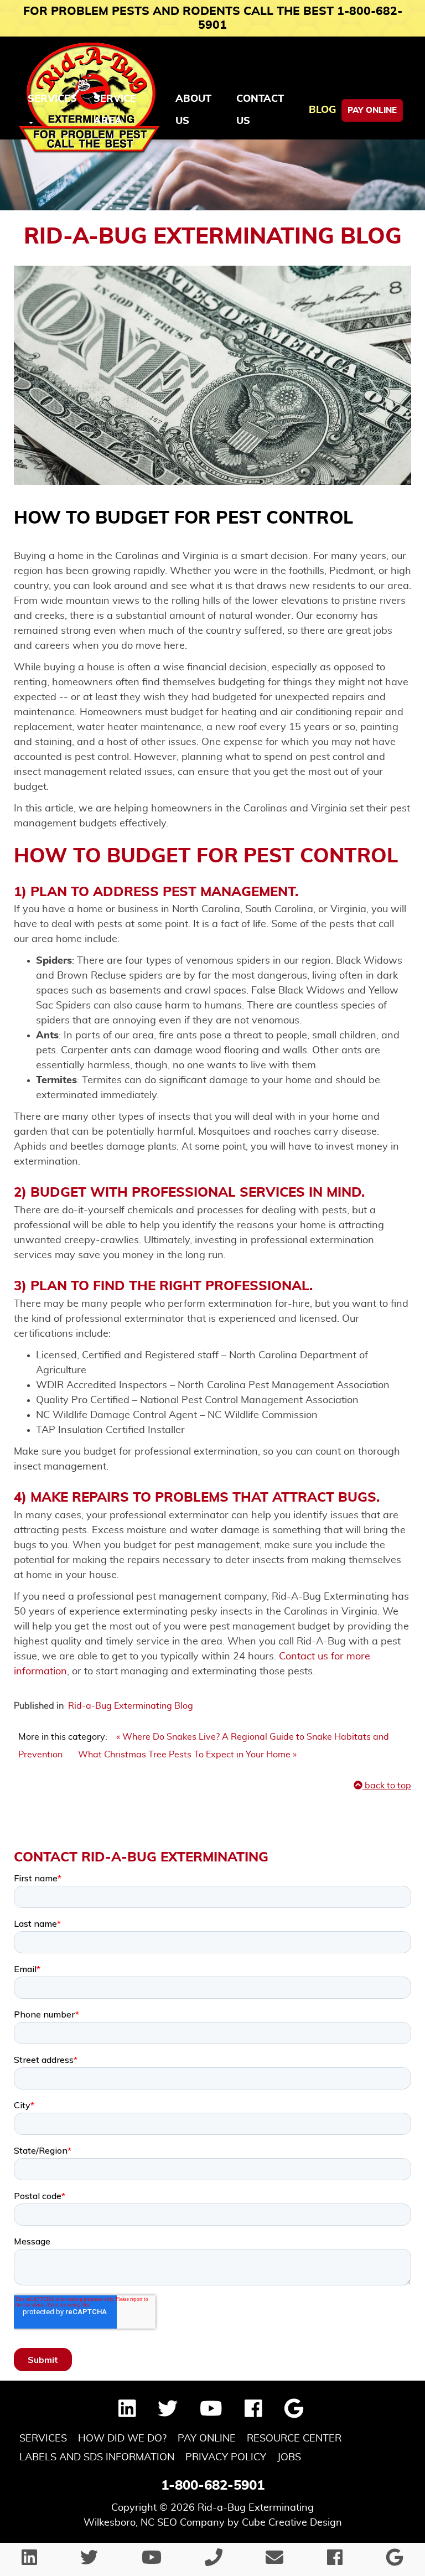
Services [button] (52, 99)
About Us (193, 110)
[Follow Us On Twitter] (168, 2413)
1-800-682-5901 (213, 2486)
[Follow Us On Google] (294, 2413)
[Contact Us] (274, 2561)
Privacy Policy (226, 2458)
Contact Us (260, 110)
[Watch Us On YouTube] (211, 2413)
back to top (387, 1786)
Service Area (115, 110)
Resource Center (294, 2439)
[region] (212, 175)
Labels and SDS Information (97, 2458)
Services (43, 2439)
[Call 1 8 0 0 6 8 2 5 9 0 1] (214, 2561)
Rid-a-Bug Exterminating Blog (131, 1706)
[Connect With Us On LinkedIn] (127, 2413)
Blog (322, 110)
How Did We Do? (122, 2439)
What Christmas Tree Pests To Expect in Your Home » (187, 1755)
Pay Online (372, 110)
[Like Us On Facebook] (253, 2413)
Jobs (289, 2458)
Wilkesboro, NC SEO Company (154, 2523)
